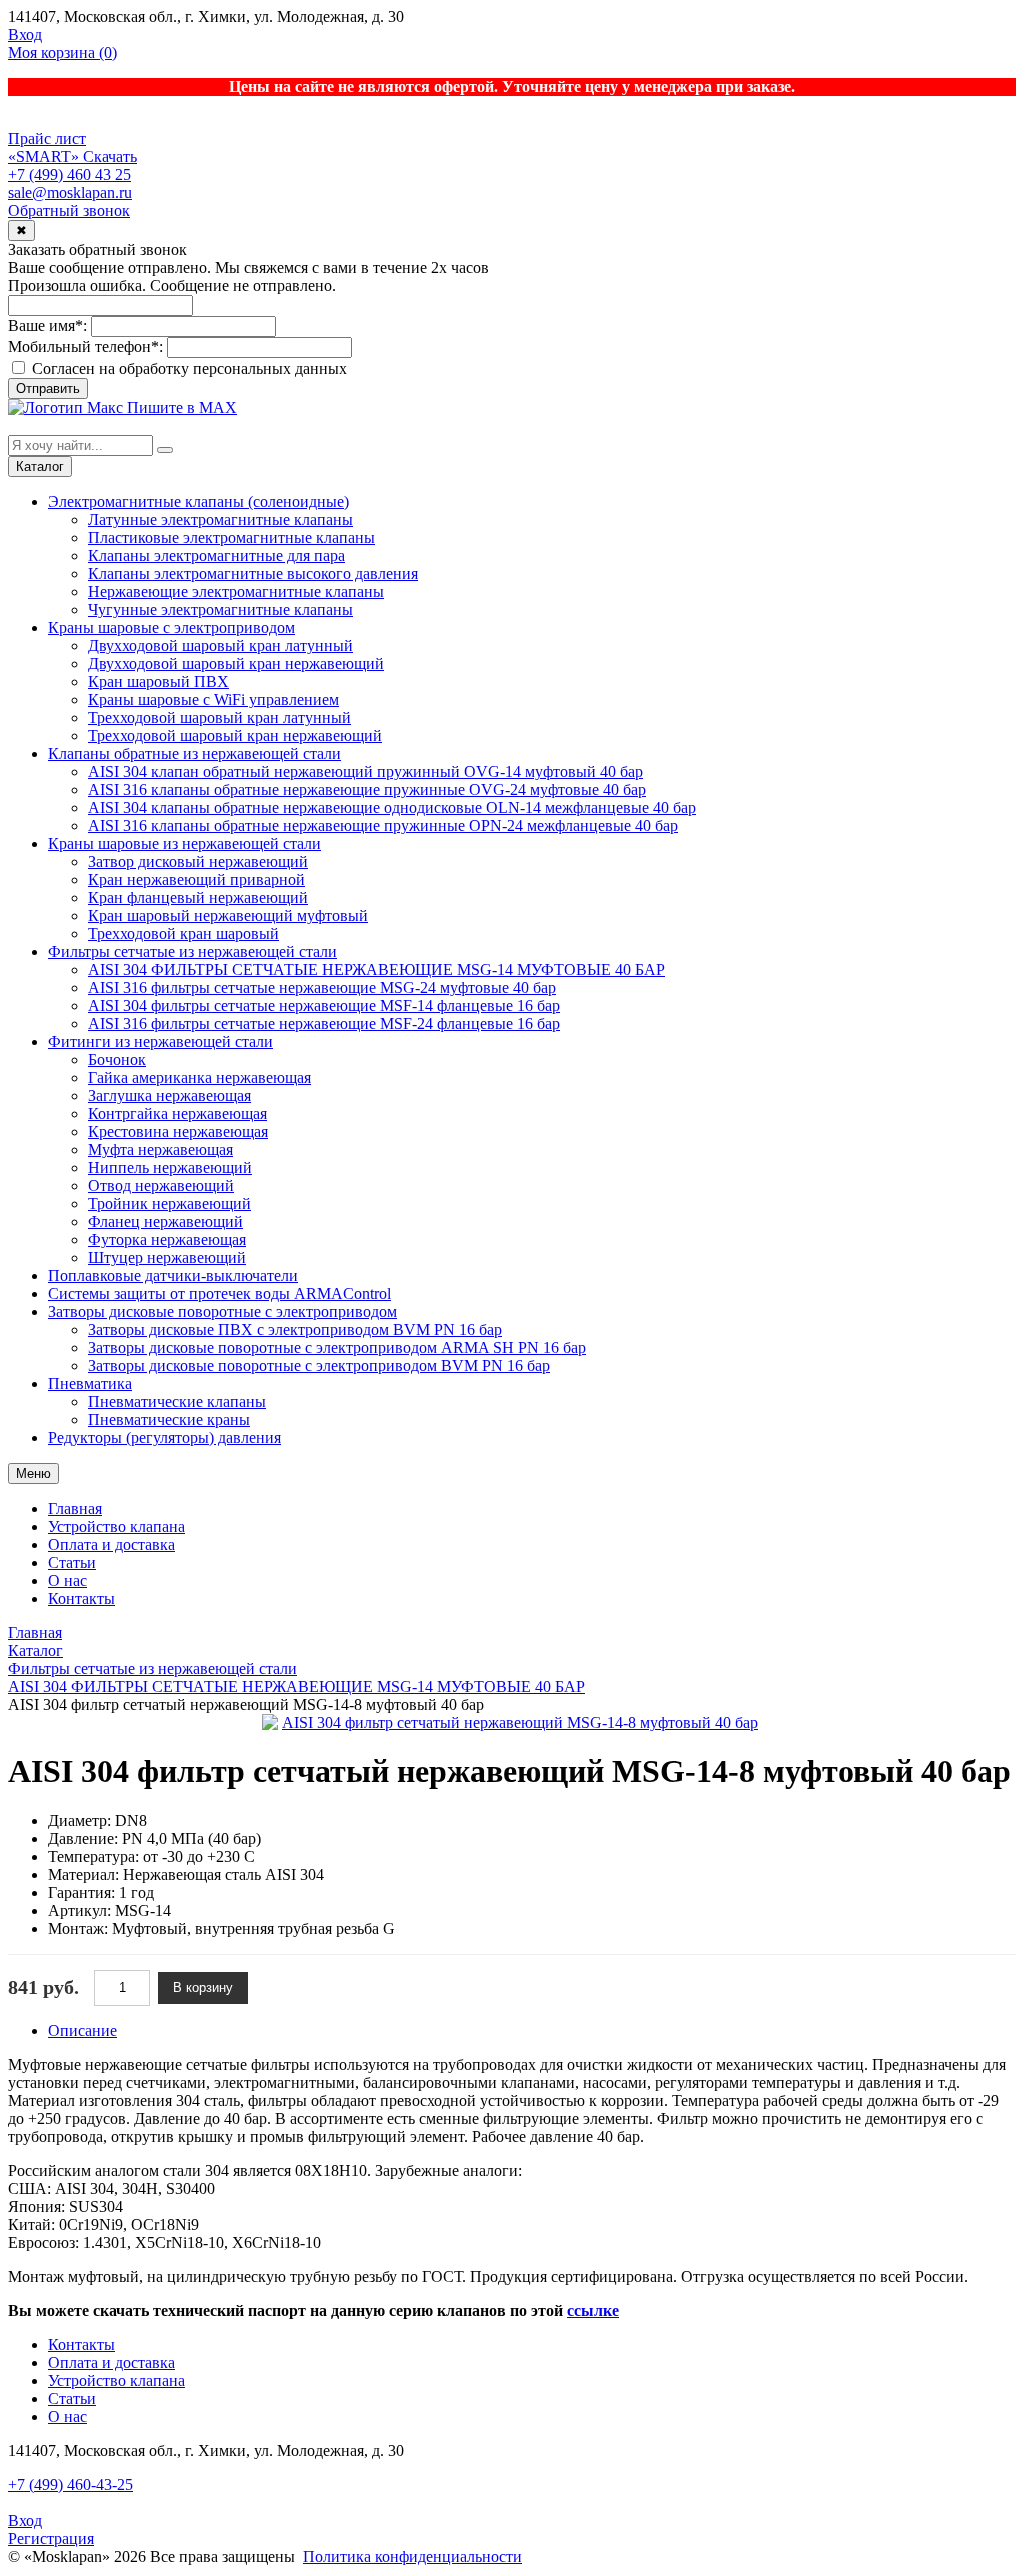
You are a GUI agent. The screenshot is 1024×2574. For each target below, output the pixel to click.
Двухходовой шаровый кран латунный (220, 645)
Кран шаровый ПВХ (158, 681)
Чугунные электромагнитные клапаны (220, 609)
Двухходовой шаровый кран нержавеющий (236, 663)
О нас (67, 1580)
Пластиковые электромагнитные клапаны (231, 537)
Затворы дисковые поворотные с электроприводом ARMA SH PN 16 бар (337, 1347)
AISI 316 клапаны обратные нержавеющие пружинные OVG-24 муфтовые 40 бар (367, 789)
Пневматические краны (169, 1419)
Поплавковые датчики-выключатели (173, 1275)
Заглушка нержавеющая (169, 1095)
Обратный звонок (69, 210)
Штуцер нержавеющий (167, 1257)
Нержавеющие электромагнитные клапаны (236, 591)
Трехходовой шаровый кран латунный (219, 717)
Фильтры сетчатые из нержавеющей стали (192, 951)
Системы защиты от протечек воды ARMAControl (219, 1293)
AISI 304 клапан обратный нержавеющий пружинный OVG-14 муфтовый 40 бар (365, 771)
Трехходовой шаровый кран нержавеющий (235, 735)
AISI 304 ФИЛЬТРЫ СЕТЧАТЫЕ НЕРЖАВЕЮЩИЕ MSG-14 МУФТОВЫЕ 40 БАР (376, 969)
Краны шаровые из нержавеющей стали (184, 843)
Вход (25, 34)
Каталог (40, 466)
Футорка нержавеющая (167, 1239)
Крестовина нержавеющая (178, 1131)
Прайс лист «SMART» (47, 147)
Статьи (72, 1562)
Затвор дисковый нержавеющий (198, 861)
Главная (75, 1508)
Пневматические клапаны (177, 1401)
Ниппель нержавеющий (170, 1167)
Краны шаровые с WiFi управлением (213, 699)
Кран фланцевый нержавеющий (198, 897)
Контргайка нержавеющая (177, 1113)
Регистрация (51, 2538)
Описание (82, 2030)
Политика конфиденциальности (412, 2556)
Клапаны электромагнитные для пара (216, 555)
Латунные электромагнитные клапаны (220, 519)
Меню (33, 1473)
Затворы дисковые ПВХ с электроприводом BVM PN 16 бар (295, 1329)
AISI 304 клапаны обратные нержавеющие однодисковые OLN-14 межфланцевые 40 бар (392, 807)
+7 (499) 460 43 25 (69, 174)
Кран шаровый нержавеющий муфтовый (228, 915)
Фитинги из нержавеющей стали (160, 1041)
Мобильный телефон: (85, 346)
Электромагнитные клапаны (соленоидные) (198, 501)
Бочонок (117, 1059)
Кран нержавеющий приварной (196, 879)
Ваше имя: (47, 325)
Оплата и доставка (111, 1544)
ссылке (593, 2310)
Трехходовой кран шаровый (183, 933)
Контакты (81, 1598)
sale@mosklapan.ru (70, 192)
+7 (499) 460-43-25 (70, 2484)
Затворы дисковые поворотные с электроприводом (222, 1311)
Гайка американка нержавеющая (199, 1077)
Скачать (110, 156)
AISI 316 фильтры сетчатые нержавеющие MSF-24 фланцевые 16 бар (324, 1023)
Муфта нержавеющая (160, 1149)
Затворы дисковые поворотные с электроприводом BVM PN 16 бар (319, 1365)
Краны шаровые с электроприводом (171, 627)
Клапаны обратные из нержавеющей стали (194, 753)
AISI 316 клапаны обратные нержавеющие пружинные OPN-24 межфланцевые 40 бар (383, 825)
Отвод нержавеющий (161, 1185)
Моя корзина (62, 52)
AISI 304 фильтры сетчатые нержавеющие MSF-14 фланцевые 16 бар (324, 1005)
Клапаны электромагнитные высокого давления (253, 573)
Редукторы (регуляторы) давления (164, 1437)
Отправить (48, 388)
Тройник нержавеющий (169, 1203)
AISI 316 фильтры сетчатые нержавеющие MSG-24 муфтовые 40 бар (322, 987)
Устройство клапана (116, 1526)
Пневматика (90, 1383)
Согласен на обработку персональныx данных (187, 368)
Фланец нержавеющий (165, 1221)
